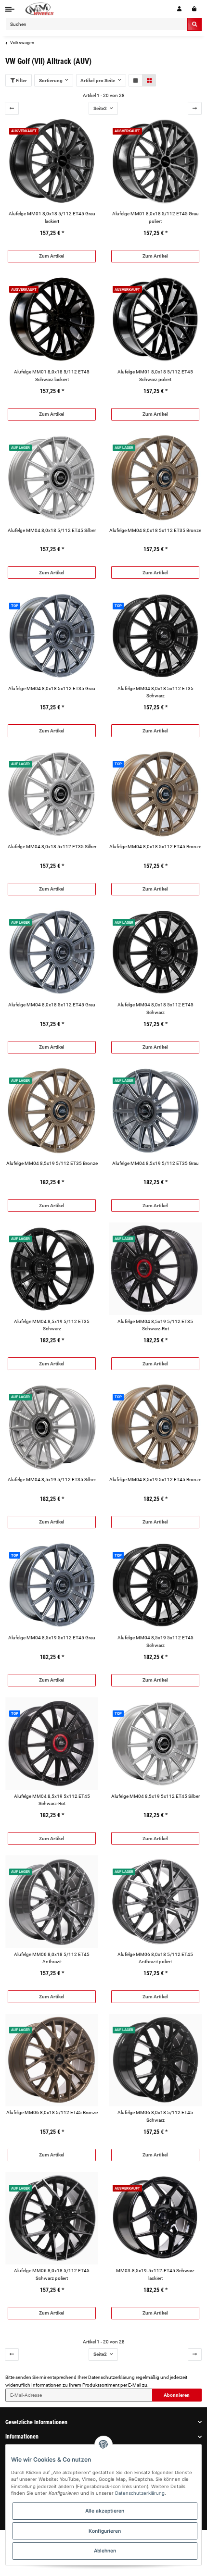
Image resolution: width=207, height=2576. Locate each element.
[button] (179, 9)
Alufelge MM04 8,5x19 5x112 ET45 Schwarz (155, 1641)
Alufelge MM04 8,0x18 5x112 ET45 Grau (52, 1005)
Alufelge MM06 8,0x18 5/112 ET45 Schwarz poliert (52, 2274)
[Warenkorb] (194, 9)
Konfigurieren (105, 2531)
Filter (21, 80)
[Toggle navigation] (10, 9)
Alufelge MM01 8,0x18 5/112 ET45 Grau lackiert (52, 217)
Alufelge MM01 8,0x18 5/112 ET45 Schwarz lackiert (52, 375)
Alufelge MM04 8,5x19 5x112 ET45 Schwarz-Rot (52, 1800)
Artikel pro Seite (98, 80)
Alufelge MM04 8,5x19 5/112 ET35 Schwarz (52, 1325)
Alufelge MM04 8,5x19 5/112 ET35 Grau (155, 1163)
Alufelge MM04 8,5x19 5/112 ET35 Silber (52, 1480)
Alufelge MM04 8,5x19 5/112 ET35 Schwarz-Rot (155, 1325)
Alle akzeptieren (105, 2511)
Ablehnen (105, 2551)
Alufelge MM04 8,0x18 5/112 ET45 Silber (52, 530)
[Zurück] (12, 108)
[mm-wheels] (39, 9)
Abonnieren (177, 2395)
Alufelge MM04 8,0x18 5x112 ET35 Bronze (155, 530)
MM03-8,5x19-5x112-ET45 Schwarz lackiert (155, 2274)
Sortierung (51, 80)
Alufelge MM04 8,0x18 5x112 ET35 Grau (52, 688)
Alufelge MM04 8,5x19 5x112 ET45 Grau (52, 1638)
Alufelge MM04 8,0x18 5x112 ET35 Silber (52, 847)
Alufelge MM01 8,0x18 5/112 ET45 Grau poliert (155, 217)
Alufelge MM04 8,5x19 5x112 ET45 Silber (155, 1796)
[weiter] (195, 108)
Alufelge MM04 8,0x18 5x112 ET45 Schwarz (155, 1008)
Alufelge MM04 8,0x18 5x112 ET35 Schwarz (155, 692)
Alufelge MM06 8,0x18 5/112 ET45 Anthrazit (52, 1958)
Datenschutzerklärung (111, 2377)
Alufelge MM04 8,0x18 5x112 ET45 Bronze (155, 847)
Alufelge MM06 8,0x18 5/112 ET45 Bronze (52, 2112)
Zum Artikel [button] (52, 256)
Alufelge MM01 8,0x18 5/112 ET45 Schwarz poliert (155, 375)
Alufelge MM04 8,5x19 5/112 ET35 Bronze (52, 1163)
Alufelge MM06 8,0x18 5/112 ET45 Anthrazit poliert (155, 1958)
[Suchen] (194, 24)
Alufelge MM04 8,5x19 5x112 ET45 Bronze (155, 1480)
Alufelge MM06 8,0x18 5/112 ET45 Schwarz (155, 2116)
